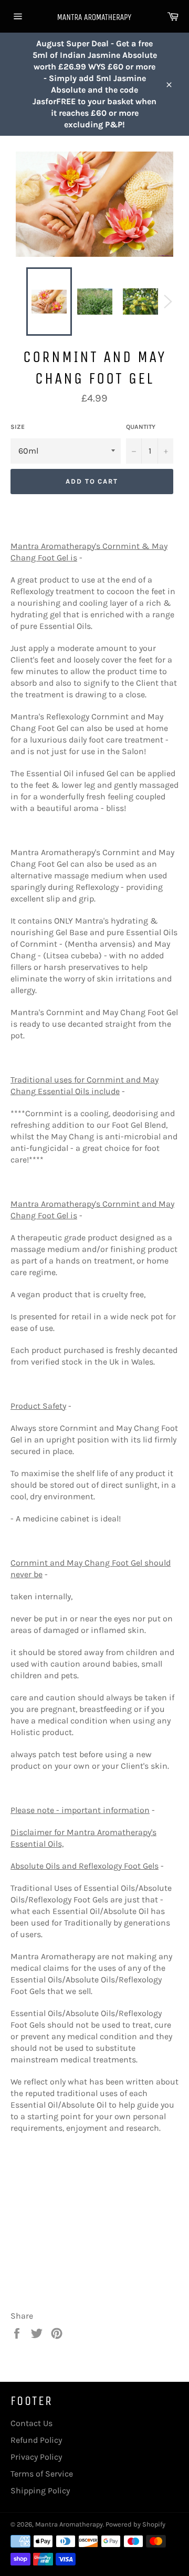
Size (18, 427)
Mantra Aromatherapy (69, 2524)
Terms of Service (42, 2474)
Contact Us (31, 2423)
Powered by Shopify (135, 2524)
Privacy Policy (36, 2457)
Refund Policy (36, 2440)
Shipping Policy (40, 2490)
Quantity (141, 427)
